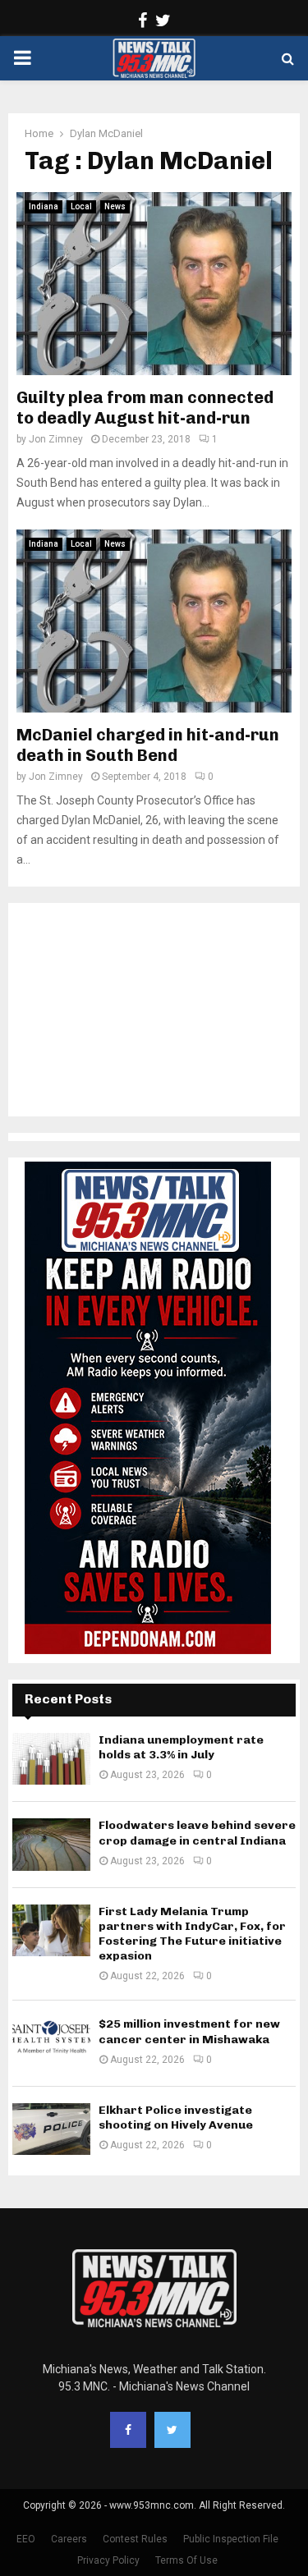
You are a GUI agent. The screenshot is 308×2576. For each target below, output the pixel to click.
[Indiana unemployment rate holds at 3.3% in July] (51, 1759)
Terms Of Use (186, 2560)
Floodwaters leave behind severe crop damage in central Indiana (197, 1833)
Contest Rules (135, 2539)
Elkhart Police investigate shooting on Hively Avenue (176, 2118)
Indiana (44, 206)
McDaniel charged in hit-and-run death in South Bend (148, 745)
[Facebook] (128, 2430)
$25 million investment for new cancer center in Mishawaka (189, 2031)
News (115, 206)
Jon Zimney (56, 439)
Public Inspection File (231, 2539)
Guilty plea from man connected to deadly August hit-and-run (145, 408)
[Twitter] (172, 2430)
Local (81, 206)
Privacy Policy (108, 2560)
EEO (26, 2539)
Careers (69, 2539)
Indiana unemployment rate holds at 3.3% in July (181, 1747)
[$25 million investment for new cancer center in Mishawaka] (51, 2043)
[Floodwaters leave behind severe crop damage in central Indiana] (51, 1844)
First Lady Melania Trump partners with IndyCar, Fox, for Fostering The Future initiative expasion (192, 1934)
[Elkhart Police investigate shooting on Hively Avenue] (51, 2129)
